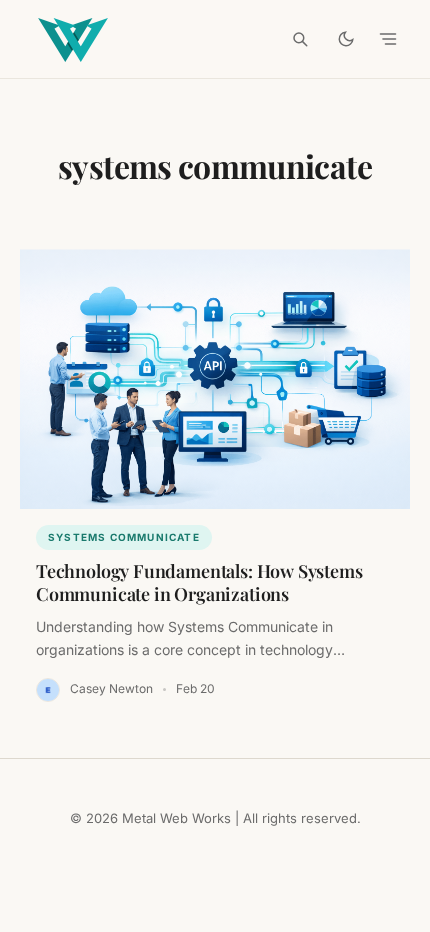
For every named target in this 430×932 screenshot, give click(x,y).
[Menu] (388, 39)
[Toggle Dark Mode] (346, 39)
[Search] (300, 39)
